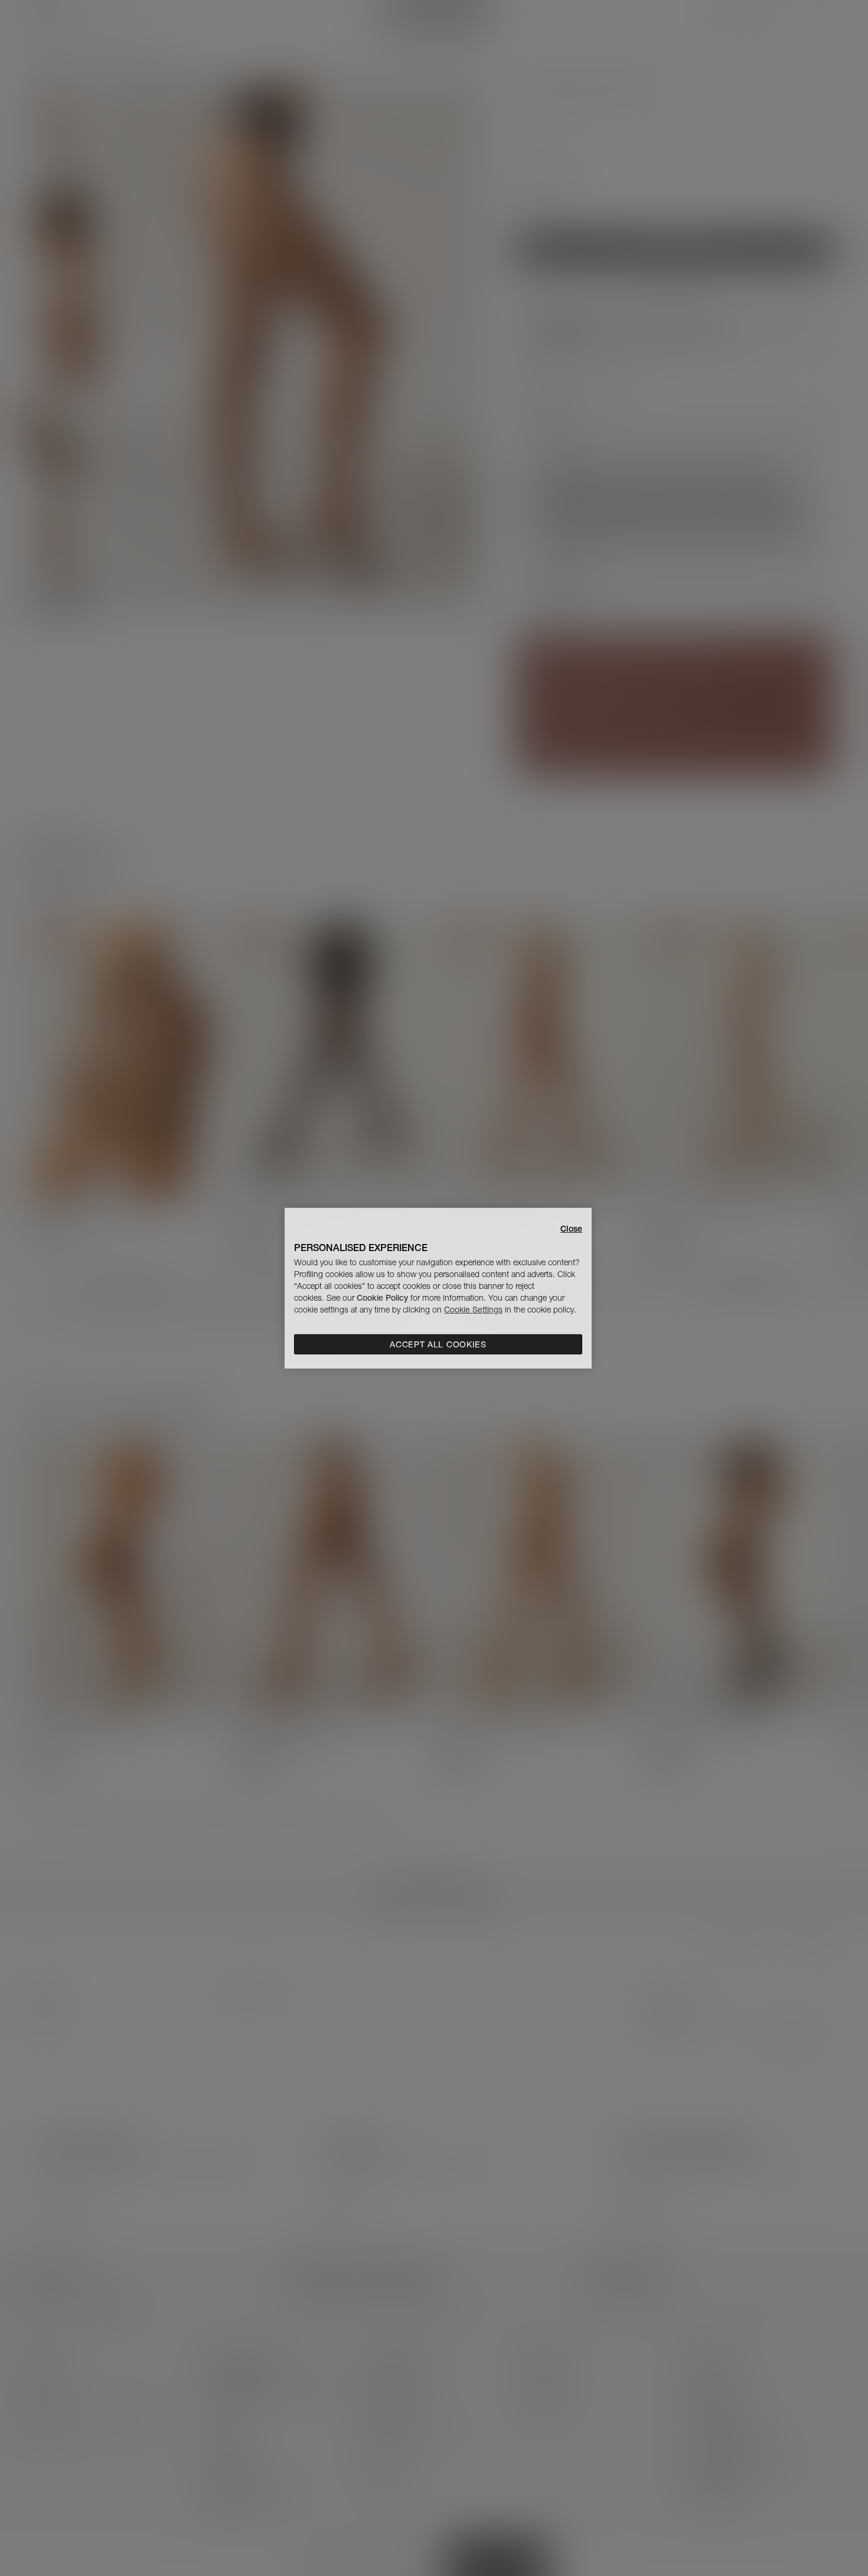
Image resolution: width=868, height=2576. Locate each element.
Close (571, 1228)
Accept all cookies (438, 1344)
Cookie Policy (382, 1298)
